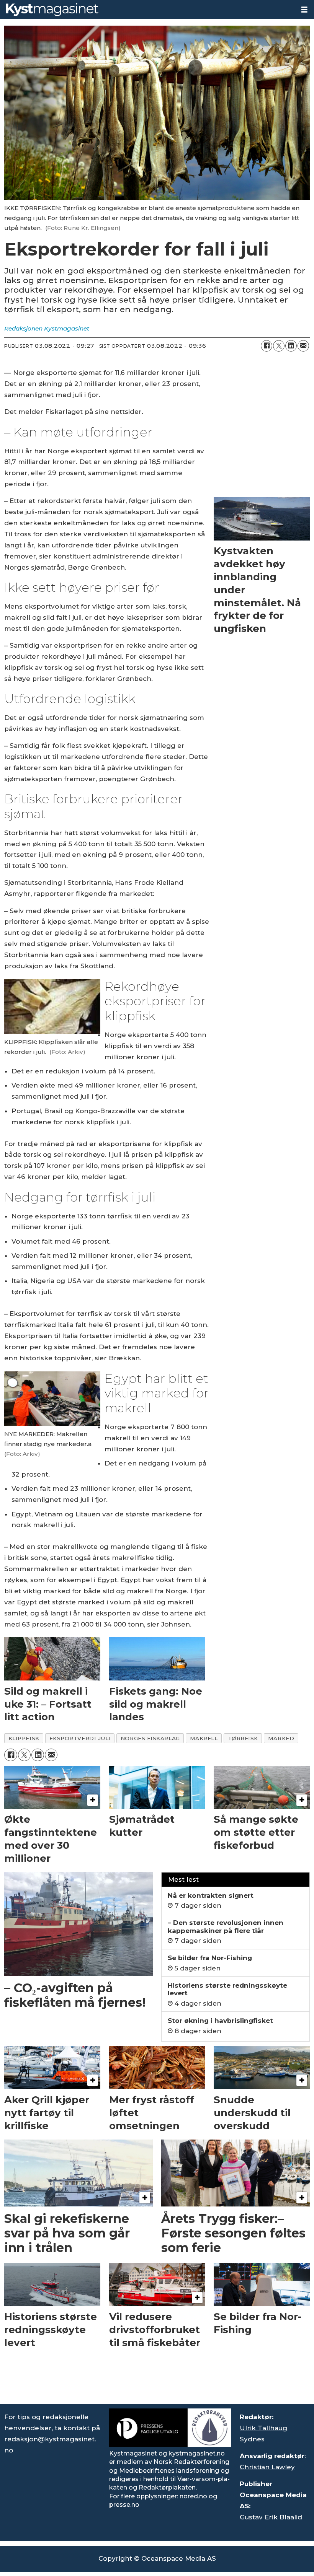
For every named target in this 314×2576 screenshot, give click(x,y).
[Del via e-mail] (303, 346)
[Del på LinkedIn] (291, 346)
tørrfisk (243, 1738)
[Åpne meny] (304, 10)
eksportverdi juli (80, 1738)
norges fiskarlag (150, 1738)
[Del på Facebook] (267, 346)
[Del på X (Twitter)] (279, 346)
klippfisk (24, 1738)
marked (281, 1738)
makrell (204, 1738)
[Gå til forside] (147, 10)
